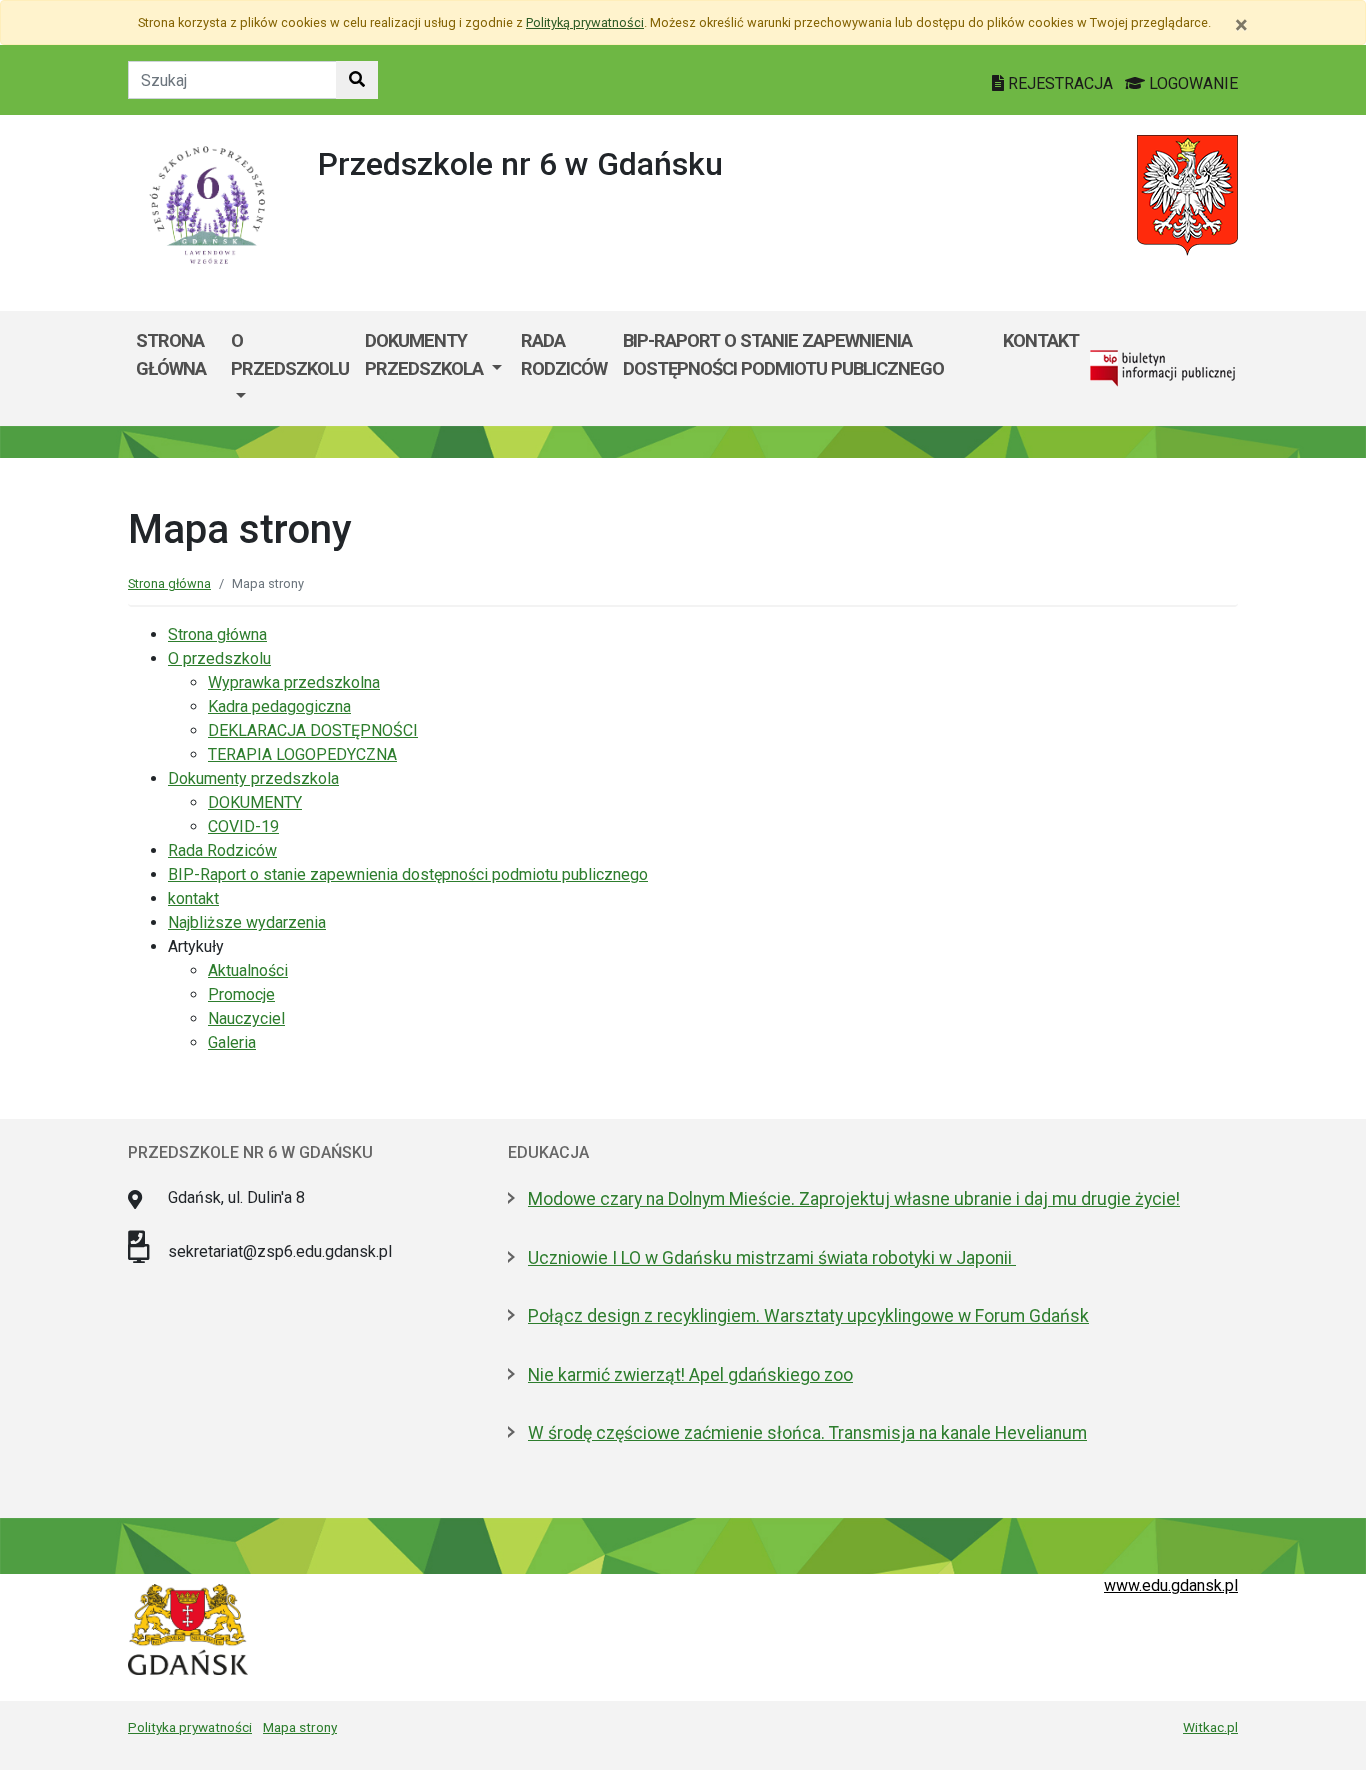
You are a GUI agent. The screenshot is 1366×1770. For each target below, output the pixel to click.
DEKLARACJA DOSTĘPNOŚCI (313, 730)
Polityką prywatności (585, 22)
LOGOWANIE (1191, 83)
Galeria (232, 1042)
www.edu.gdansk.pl (1171, 1585)
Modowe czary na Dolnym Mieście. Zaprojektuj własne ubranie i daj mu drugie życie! (854, 1199)
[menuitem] (290, 368)
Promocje (241, 994)
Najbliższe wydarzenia (247, 922)
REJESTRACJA (1060, 83)
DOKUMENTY (255, 802)
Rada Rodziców (564, 354)
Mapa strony (300, 1727)
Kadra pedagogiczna (279, 706)
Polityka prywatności (190, 1727)
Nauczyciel (246, 1018)
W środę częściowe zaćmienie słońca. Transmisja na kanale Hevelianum (807, 1433)
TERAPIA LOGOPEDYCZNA (302, 754)
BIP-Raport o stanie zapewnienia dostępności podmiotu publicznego (783, 354)
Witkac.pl (1210, 1727)
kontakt (1041, 340)
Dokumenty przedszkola (426, 354)
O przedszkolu (290, 354)
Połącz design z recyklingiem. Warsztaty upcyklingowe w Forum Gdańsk (808, 1316)
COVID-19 (243, 826)
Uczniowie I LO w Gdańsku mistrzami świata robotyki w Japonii (772, 1258)
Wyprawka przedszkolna (294, 682)
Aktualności (248, 970)
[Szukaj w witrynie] (357, 80)
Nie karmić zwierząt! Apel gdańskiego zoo (690, 1375)
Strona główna (171, 354)
